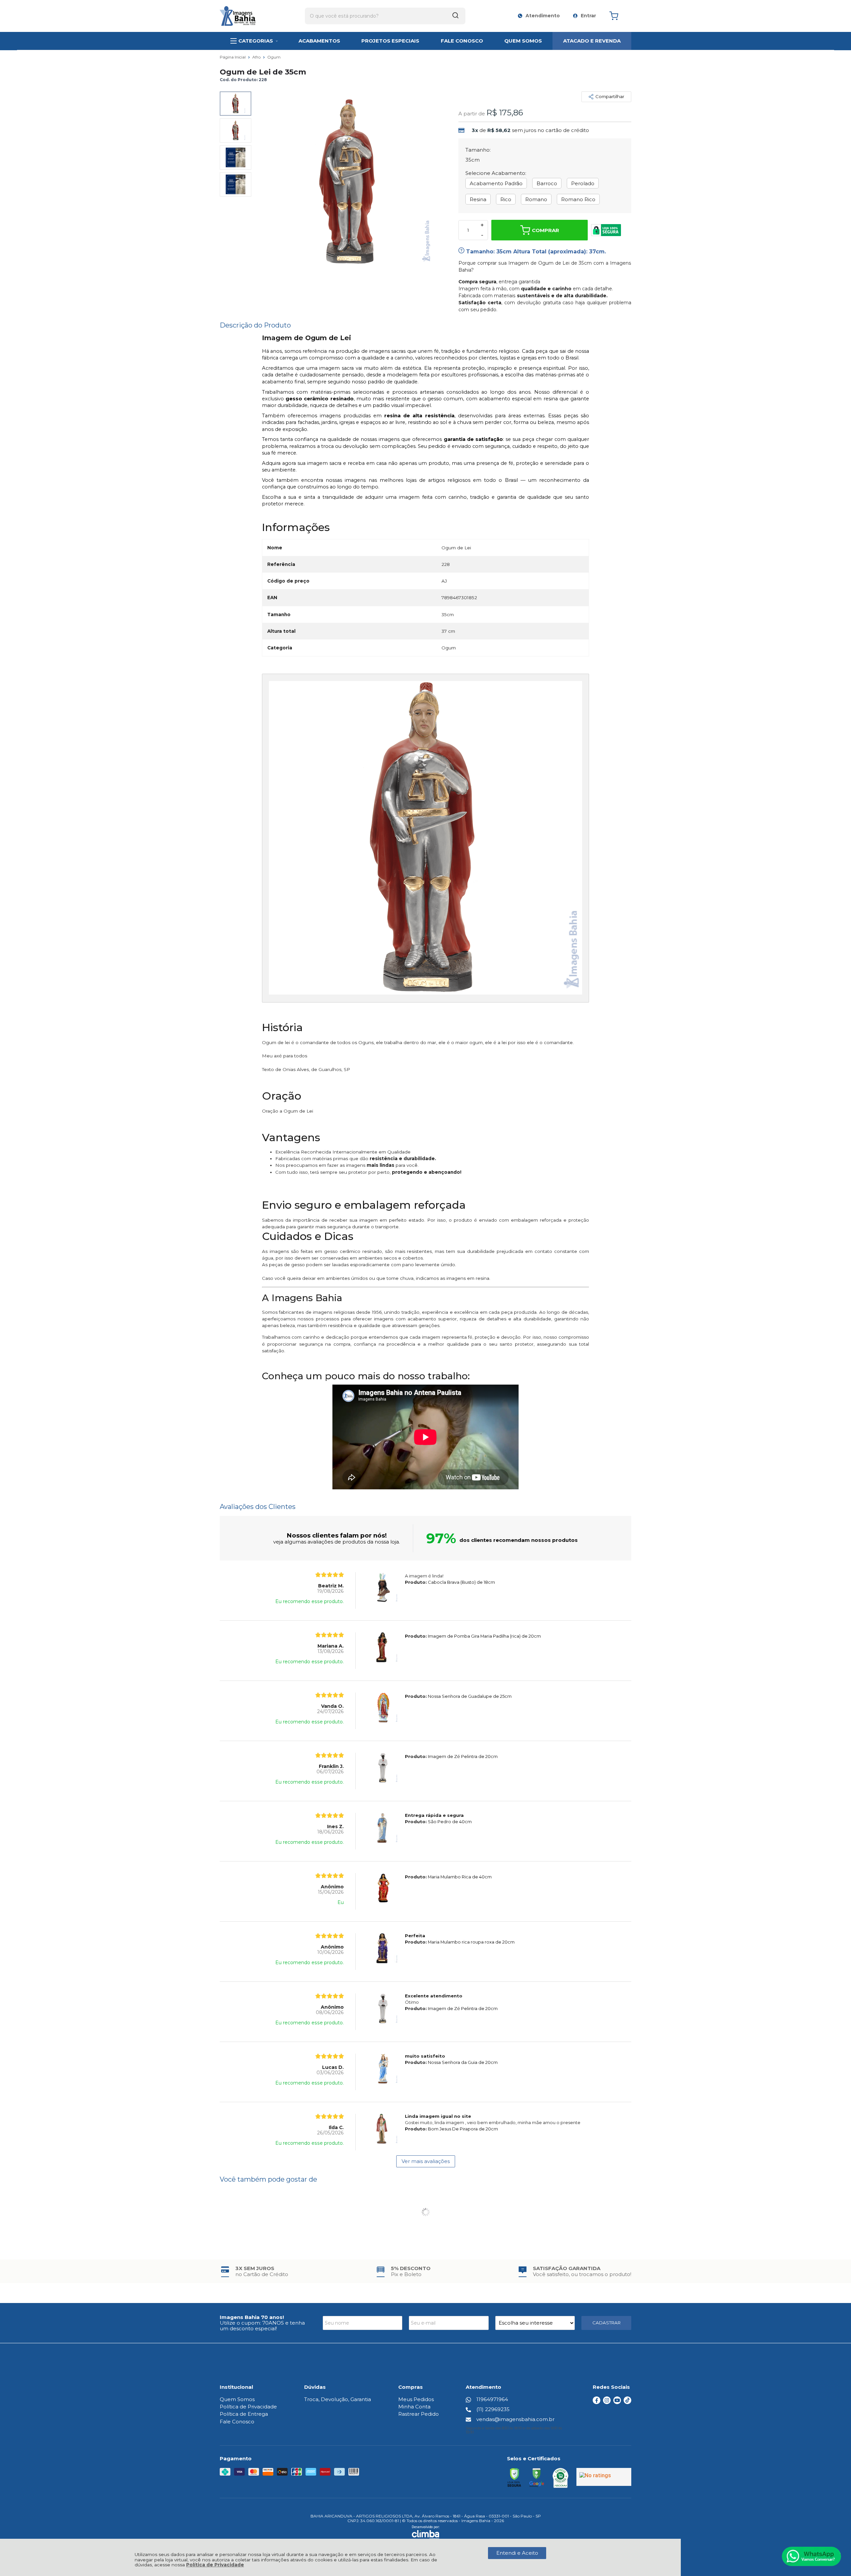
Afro (257, 57)
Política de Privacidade (215, 2565)
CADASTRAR (607, 2323)
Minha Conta (414, 2407)
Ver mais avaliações (426, 2161)
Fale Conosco (237, 2422)
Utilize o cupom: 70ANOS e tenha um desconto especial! (262, 2326)
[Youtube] (617, 2402)
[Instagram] (607, 2402)
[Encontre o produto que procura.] (455, 16)
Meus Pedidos (416, 2399)
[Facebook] (597, 2402)
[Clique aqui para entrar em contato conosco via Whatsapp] (811, 2556)
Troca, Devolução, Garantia (338, 2399)
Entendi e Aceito (517, 2553)
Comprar (546, 230)
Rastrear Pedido (419, 2414)
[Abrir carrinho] (619, 16)
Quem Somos (237, 2399)
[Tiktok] (627, 2402)
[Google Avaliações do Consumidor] (604, 2477)
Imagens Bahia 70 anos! (252, 2317)
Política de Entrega (244, 2414)
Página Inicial (233, 57)
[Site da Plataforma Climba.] (426, 2532)
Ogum (274, 57)
